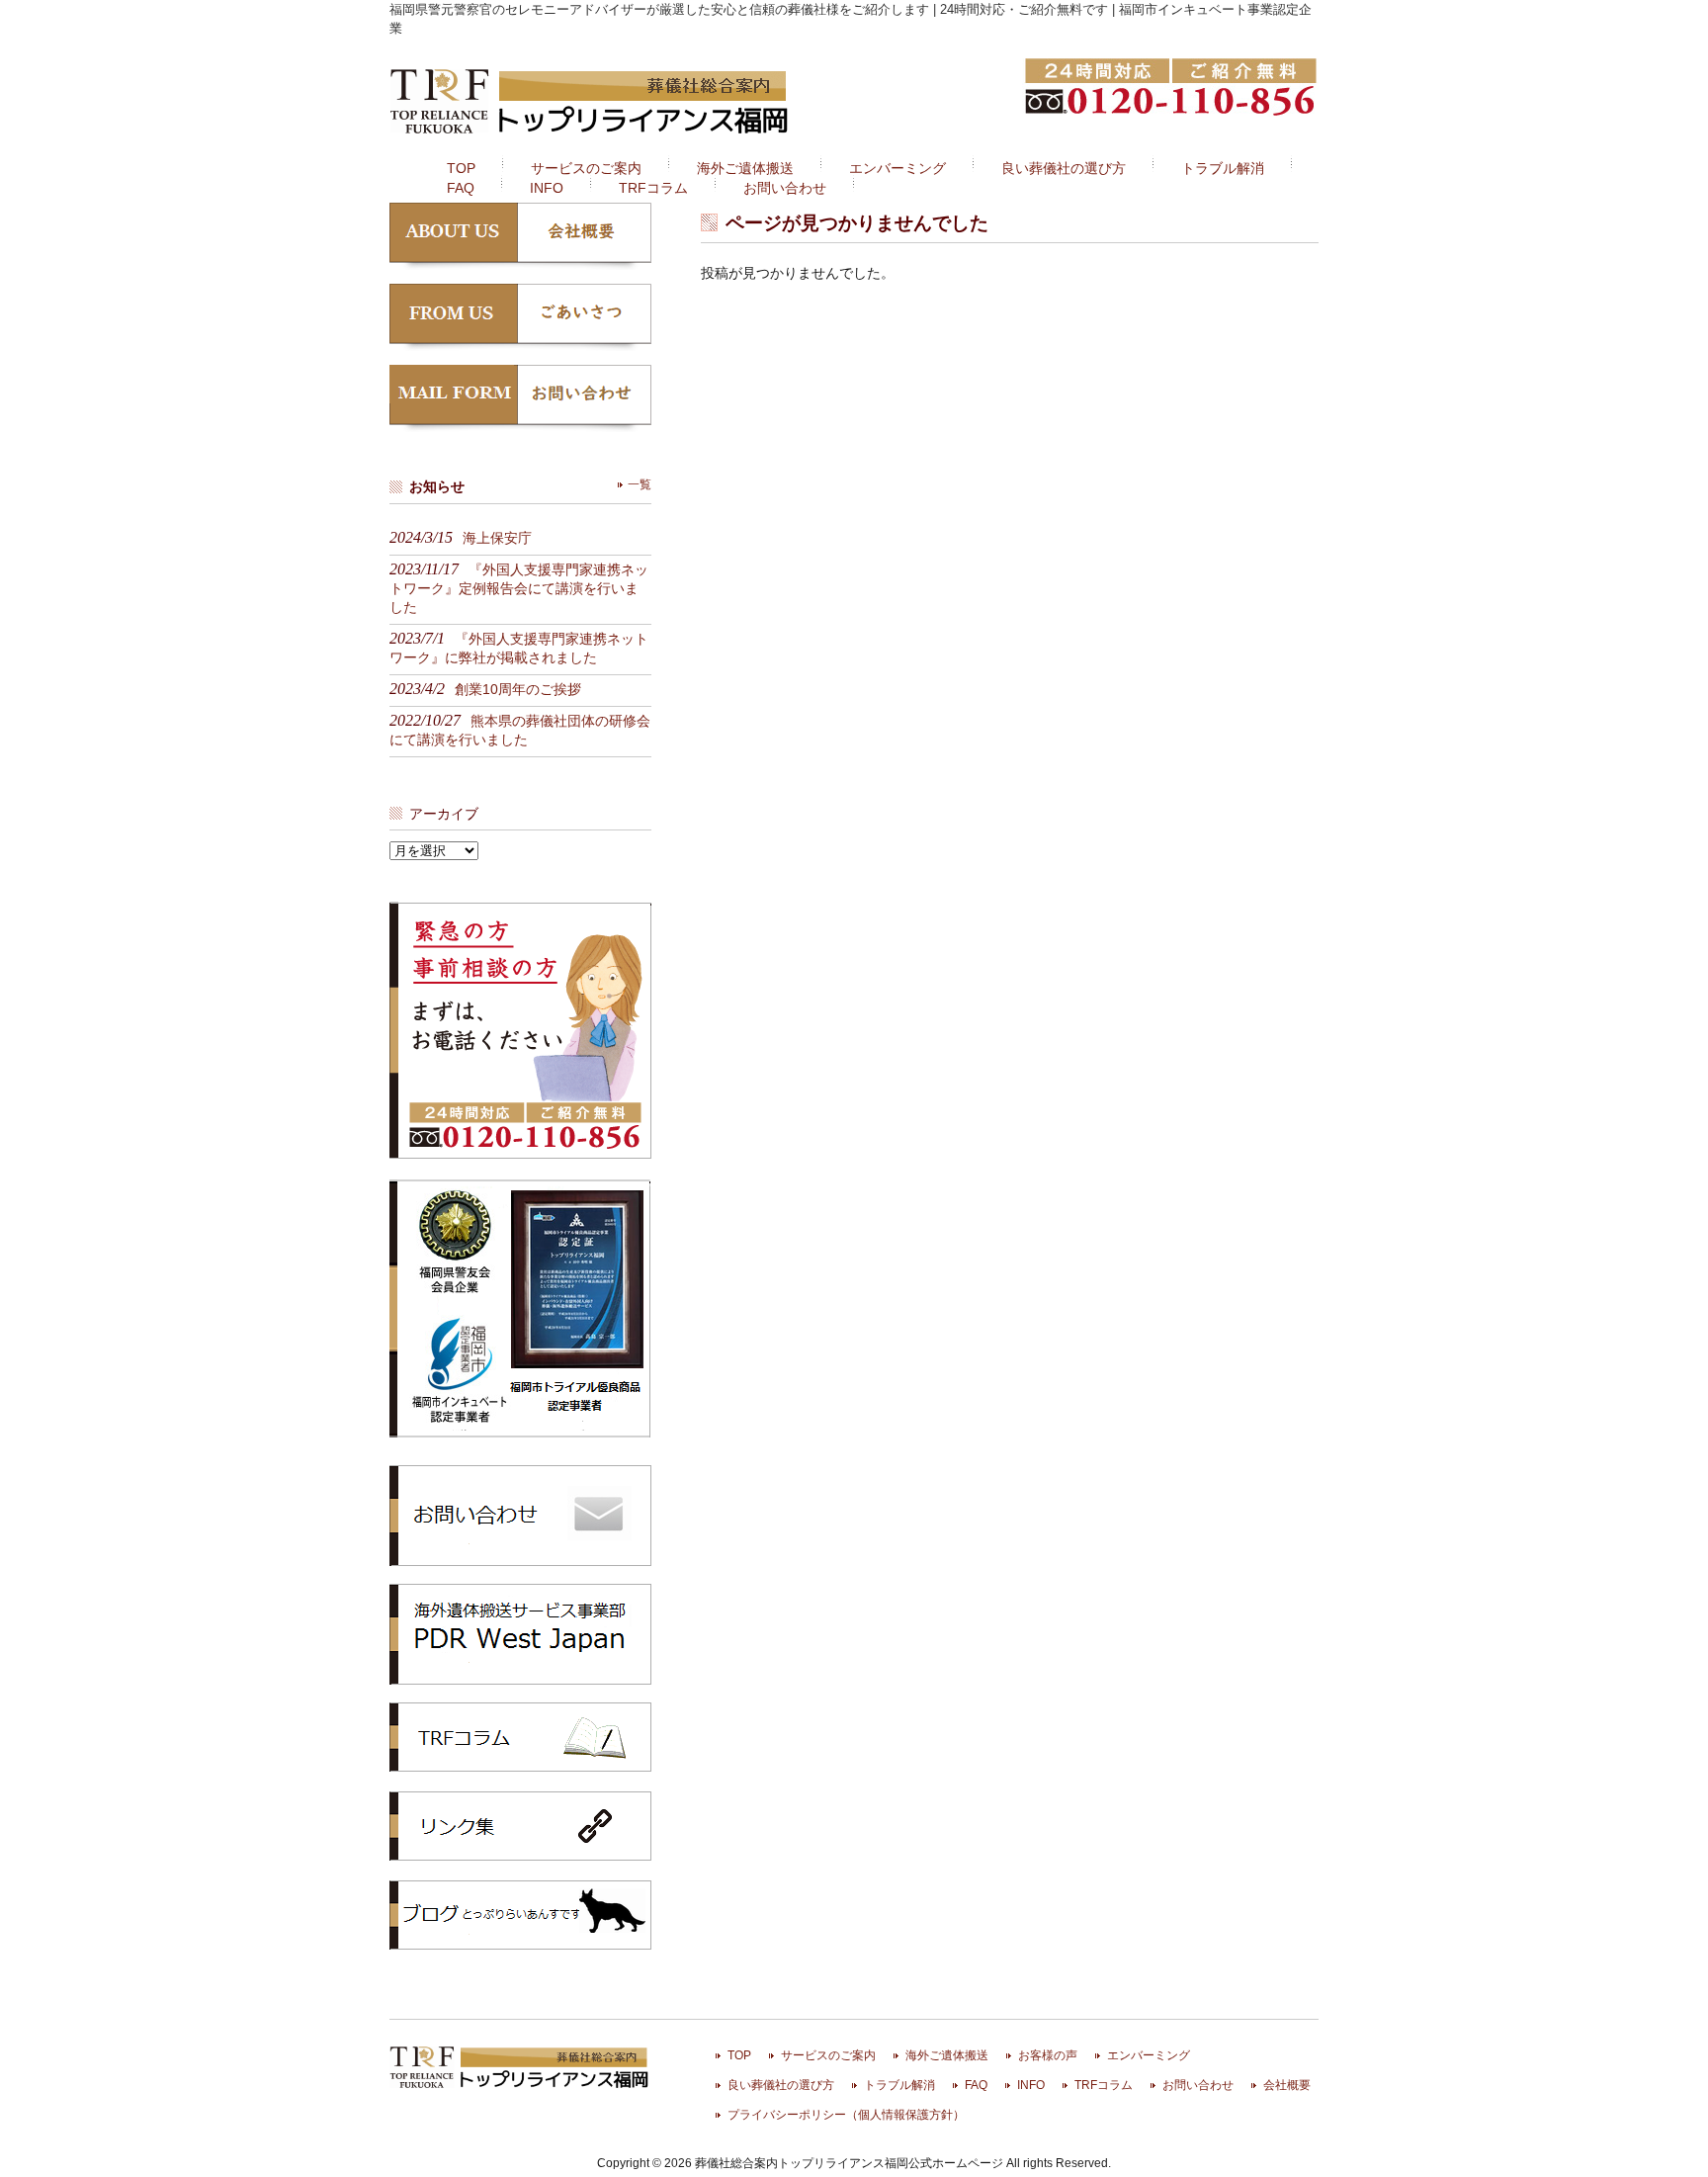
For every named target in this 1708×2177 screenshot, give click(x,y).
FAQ (976, 2085)
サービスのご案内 (828, 2055)
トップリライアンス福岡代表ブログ (520, 1915)
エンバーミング (1149, 2055)
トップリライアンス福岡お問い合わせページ (520, 1515)
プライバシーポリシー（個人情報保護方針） (846, 2115)
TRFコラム (520, 1737)
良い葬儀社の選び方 (781, 2085)
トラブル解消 (899, 2085)
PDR (520, 1633)
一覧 (640, 484)
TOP (739, 2055)
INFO (1031, 2085)
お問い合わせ (1198, 2085)
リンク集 (520, 1826)
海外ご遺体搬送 (947, 2055)
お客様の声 (1048, 2055)
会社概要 (1287, 2085)
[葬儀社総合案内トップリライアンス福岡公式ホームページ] (591, 136)
